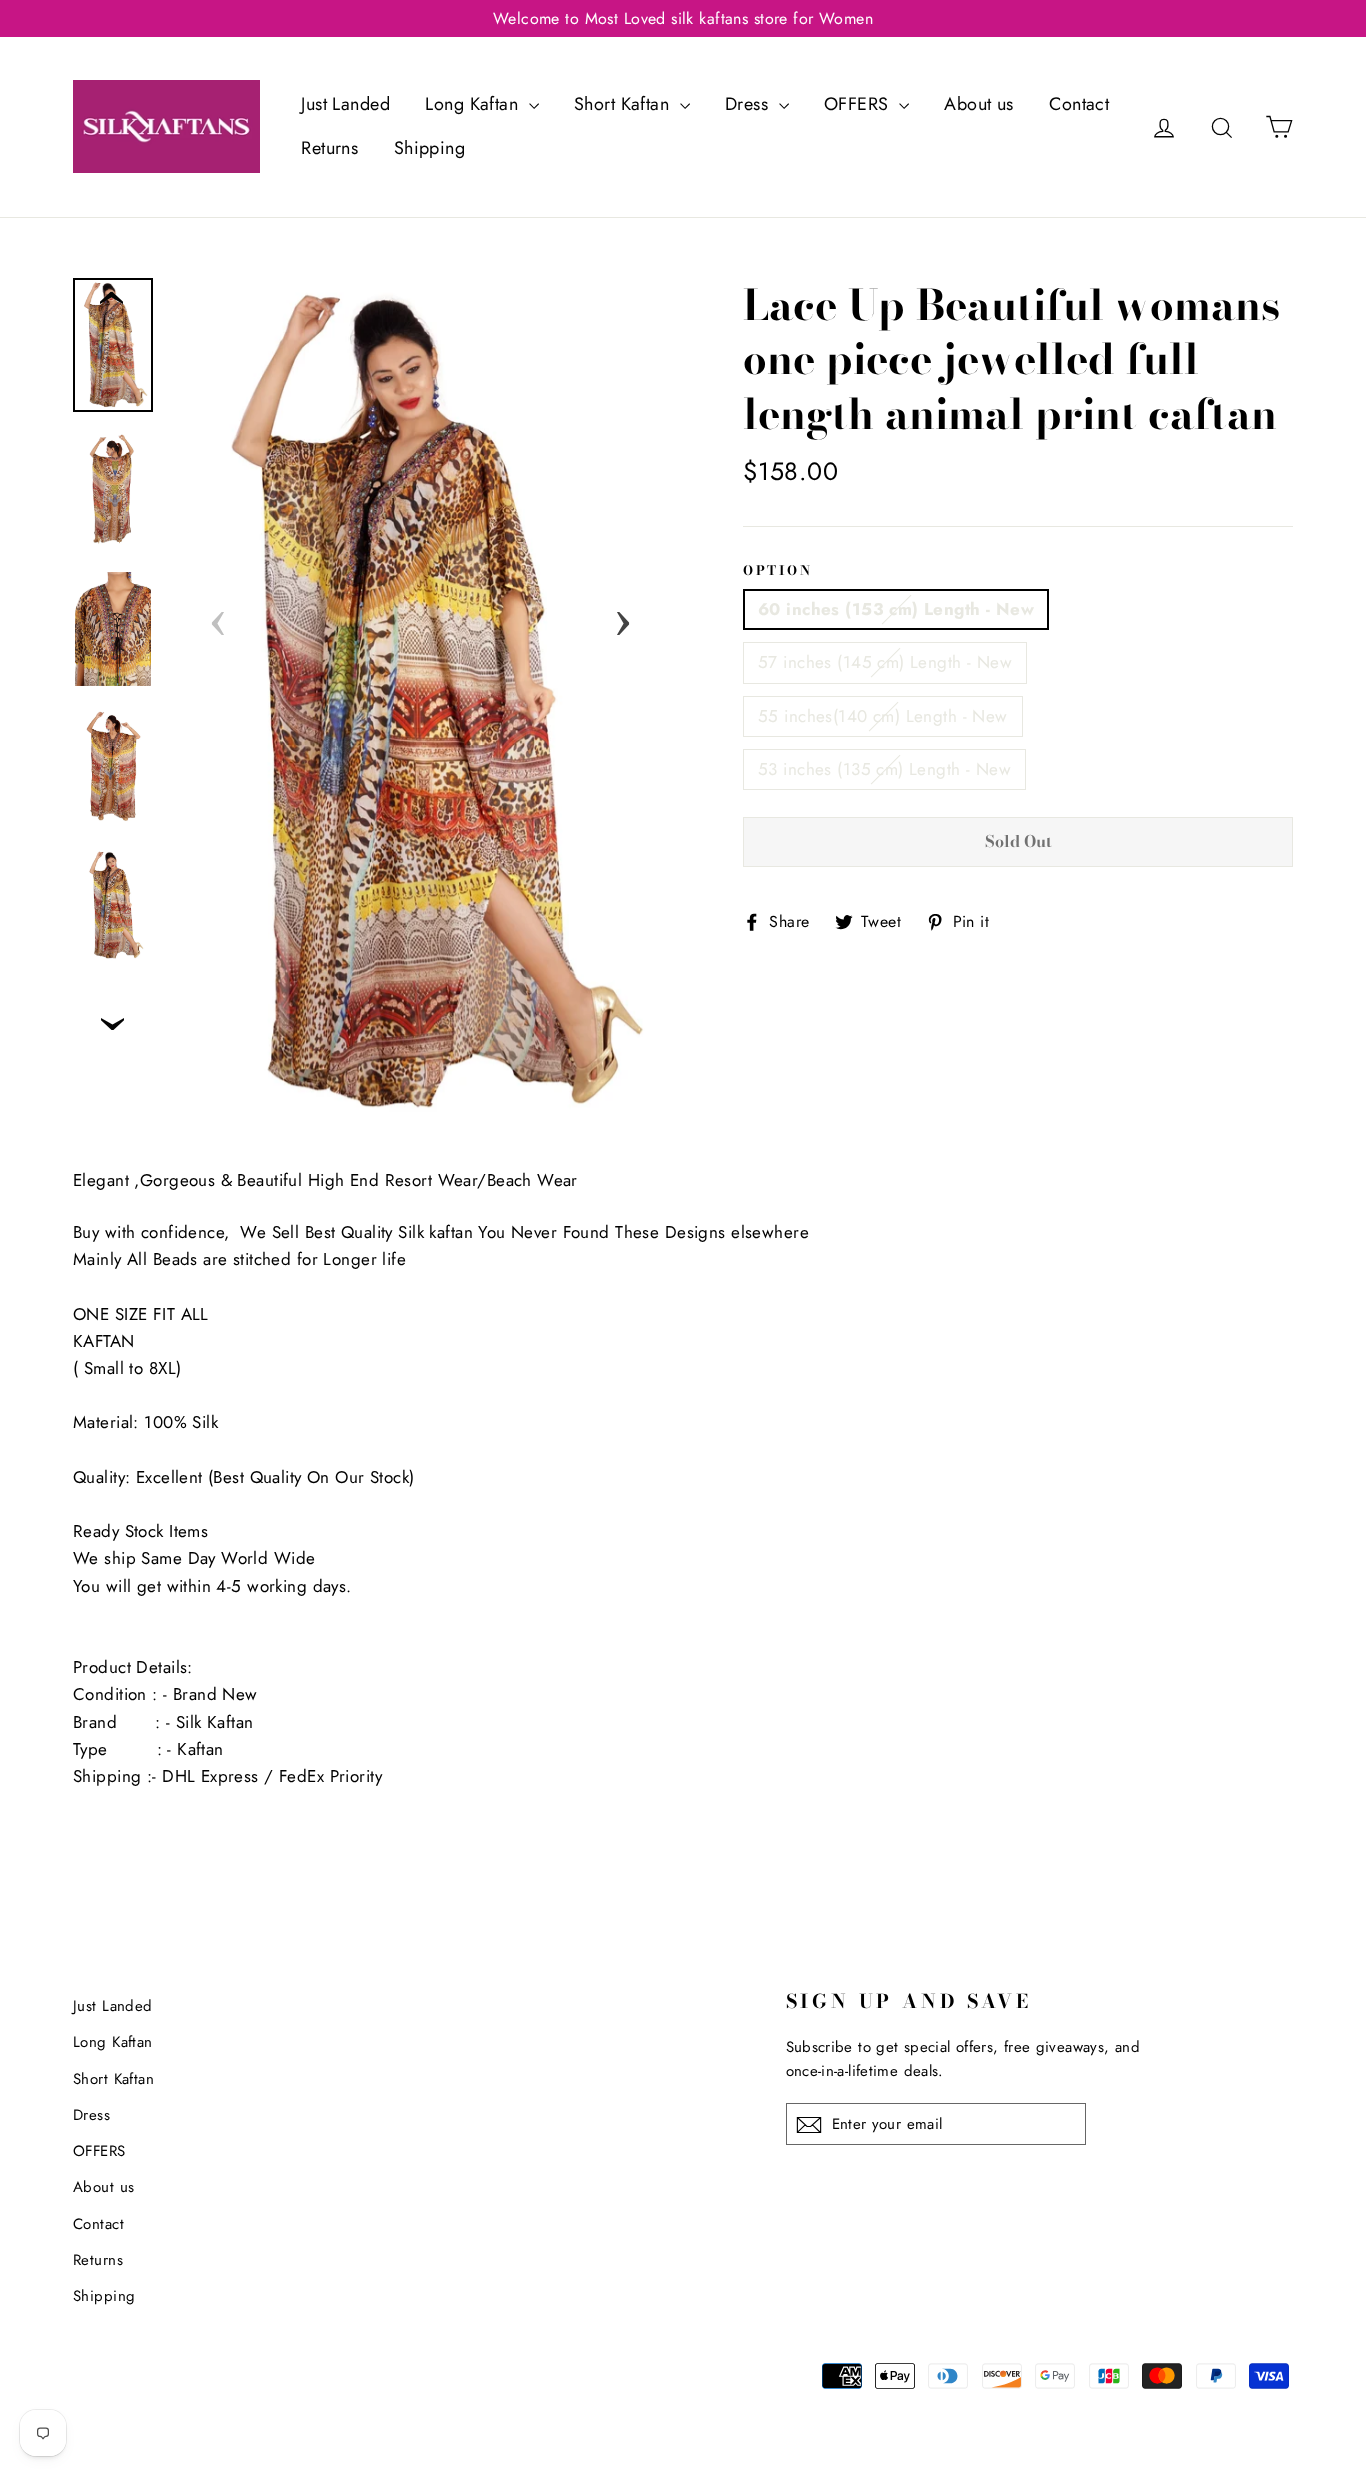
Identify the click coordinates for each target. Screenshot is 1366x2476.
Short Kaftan (624, 104)
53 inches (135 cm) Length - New (884, 769)
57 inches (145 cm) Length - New (885, 662)
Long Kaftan (474, 104)
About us (978, 104)
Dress (749, 104)
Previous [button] (218, 617)
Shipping (429, 148)
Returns (329, 148)
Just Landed (345, 104)
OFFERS (859, 104)
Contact (1079, 104)
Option (778, 570)
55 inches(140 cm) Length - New (883, 716)
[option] (420, 702)
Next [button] (623, 617)
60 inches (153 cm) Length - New (896, 609)
